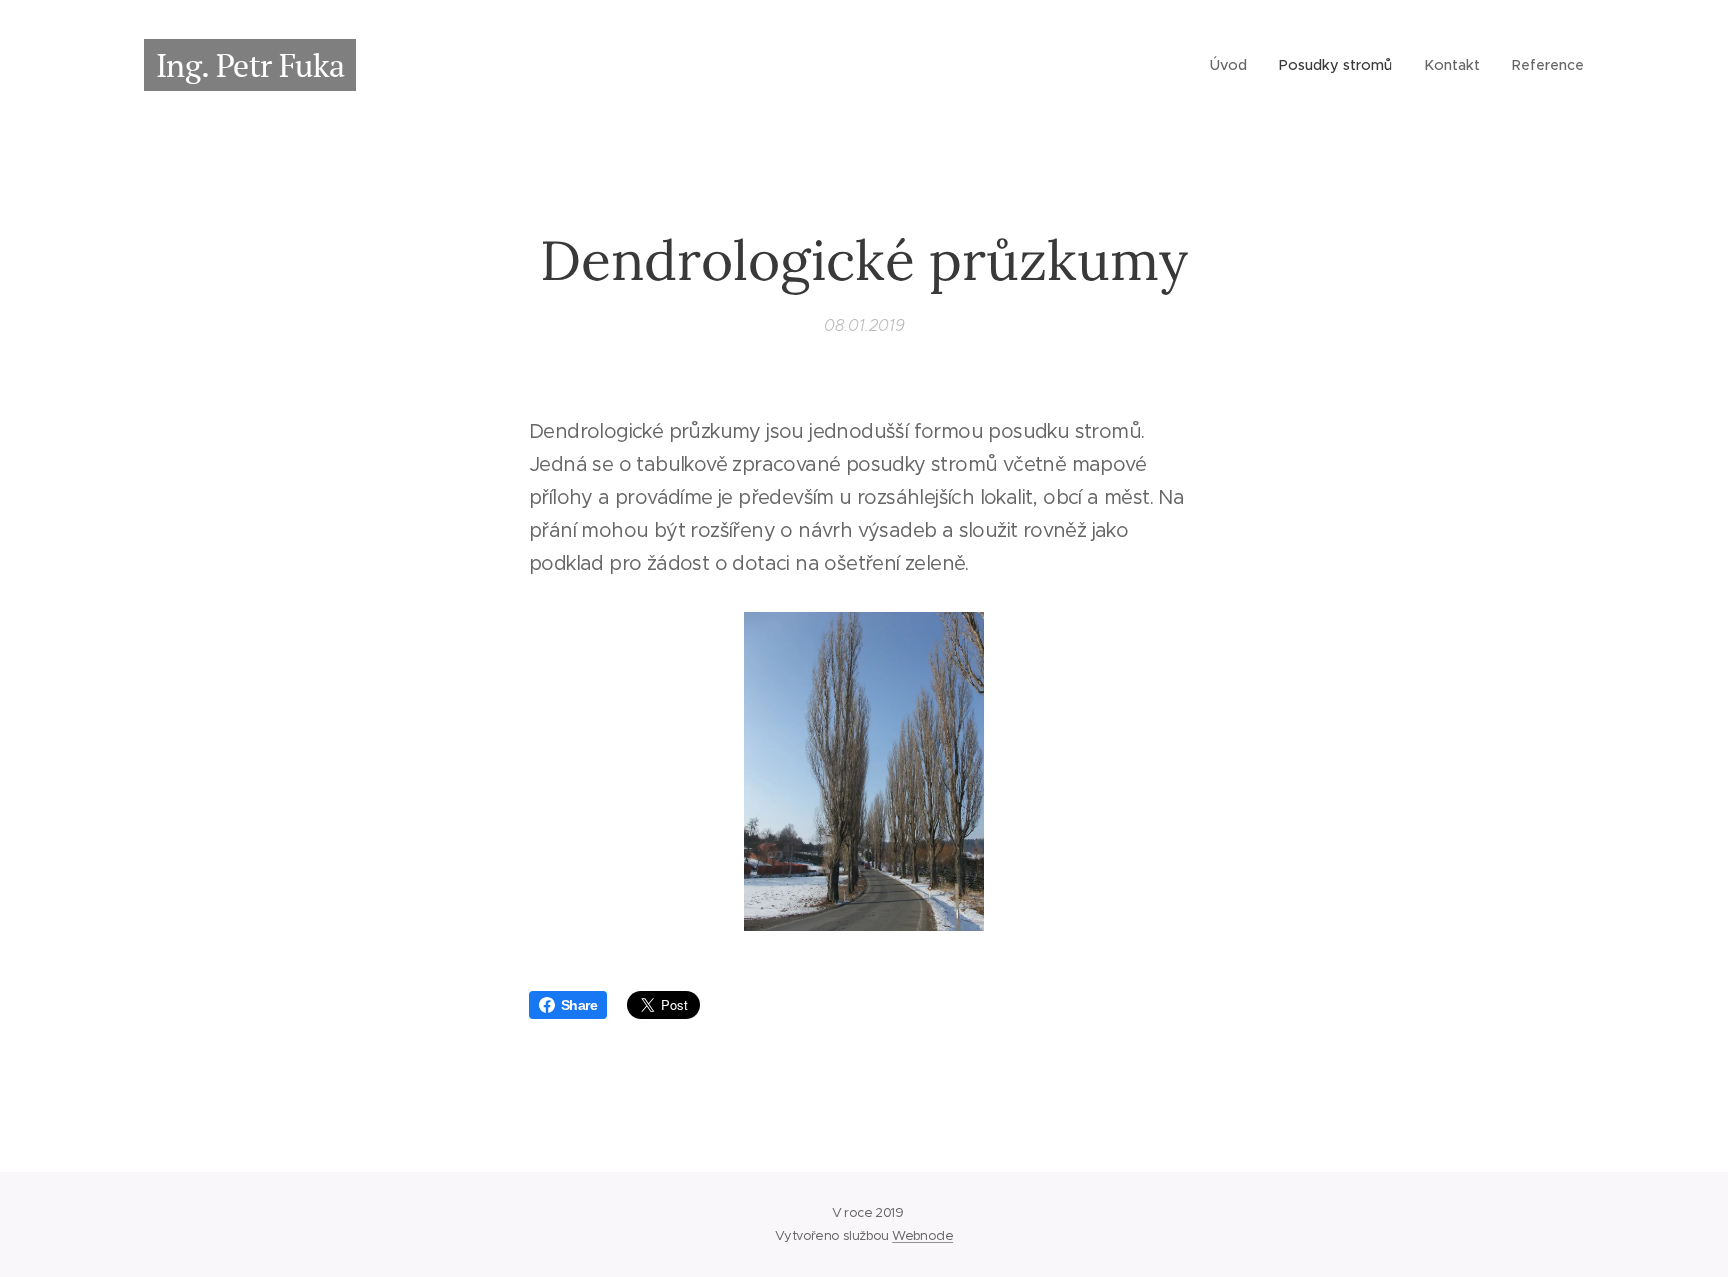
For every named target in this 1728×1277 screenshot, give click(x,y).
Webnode (922, 1235)
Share (579, 1005)
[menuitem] (1234, 65)
